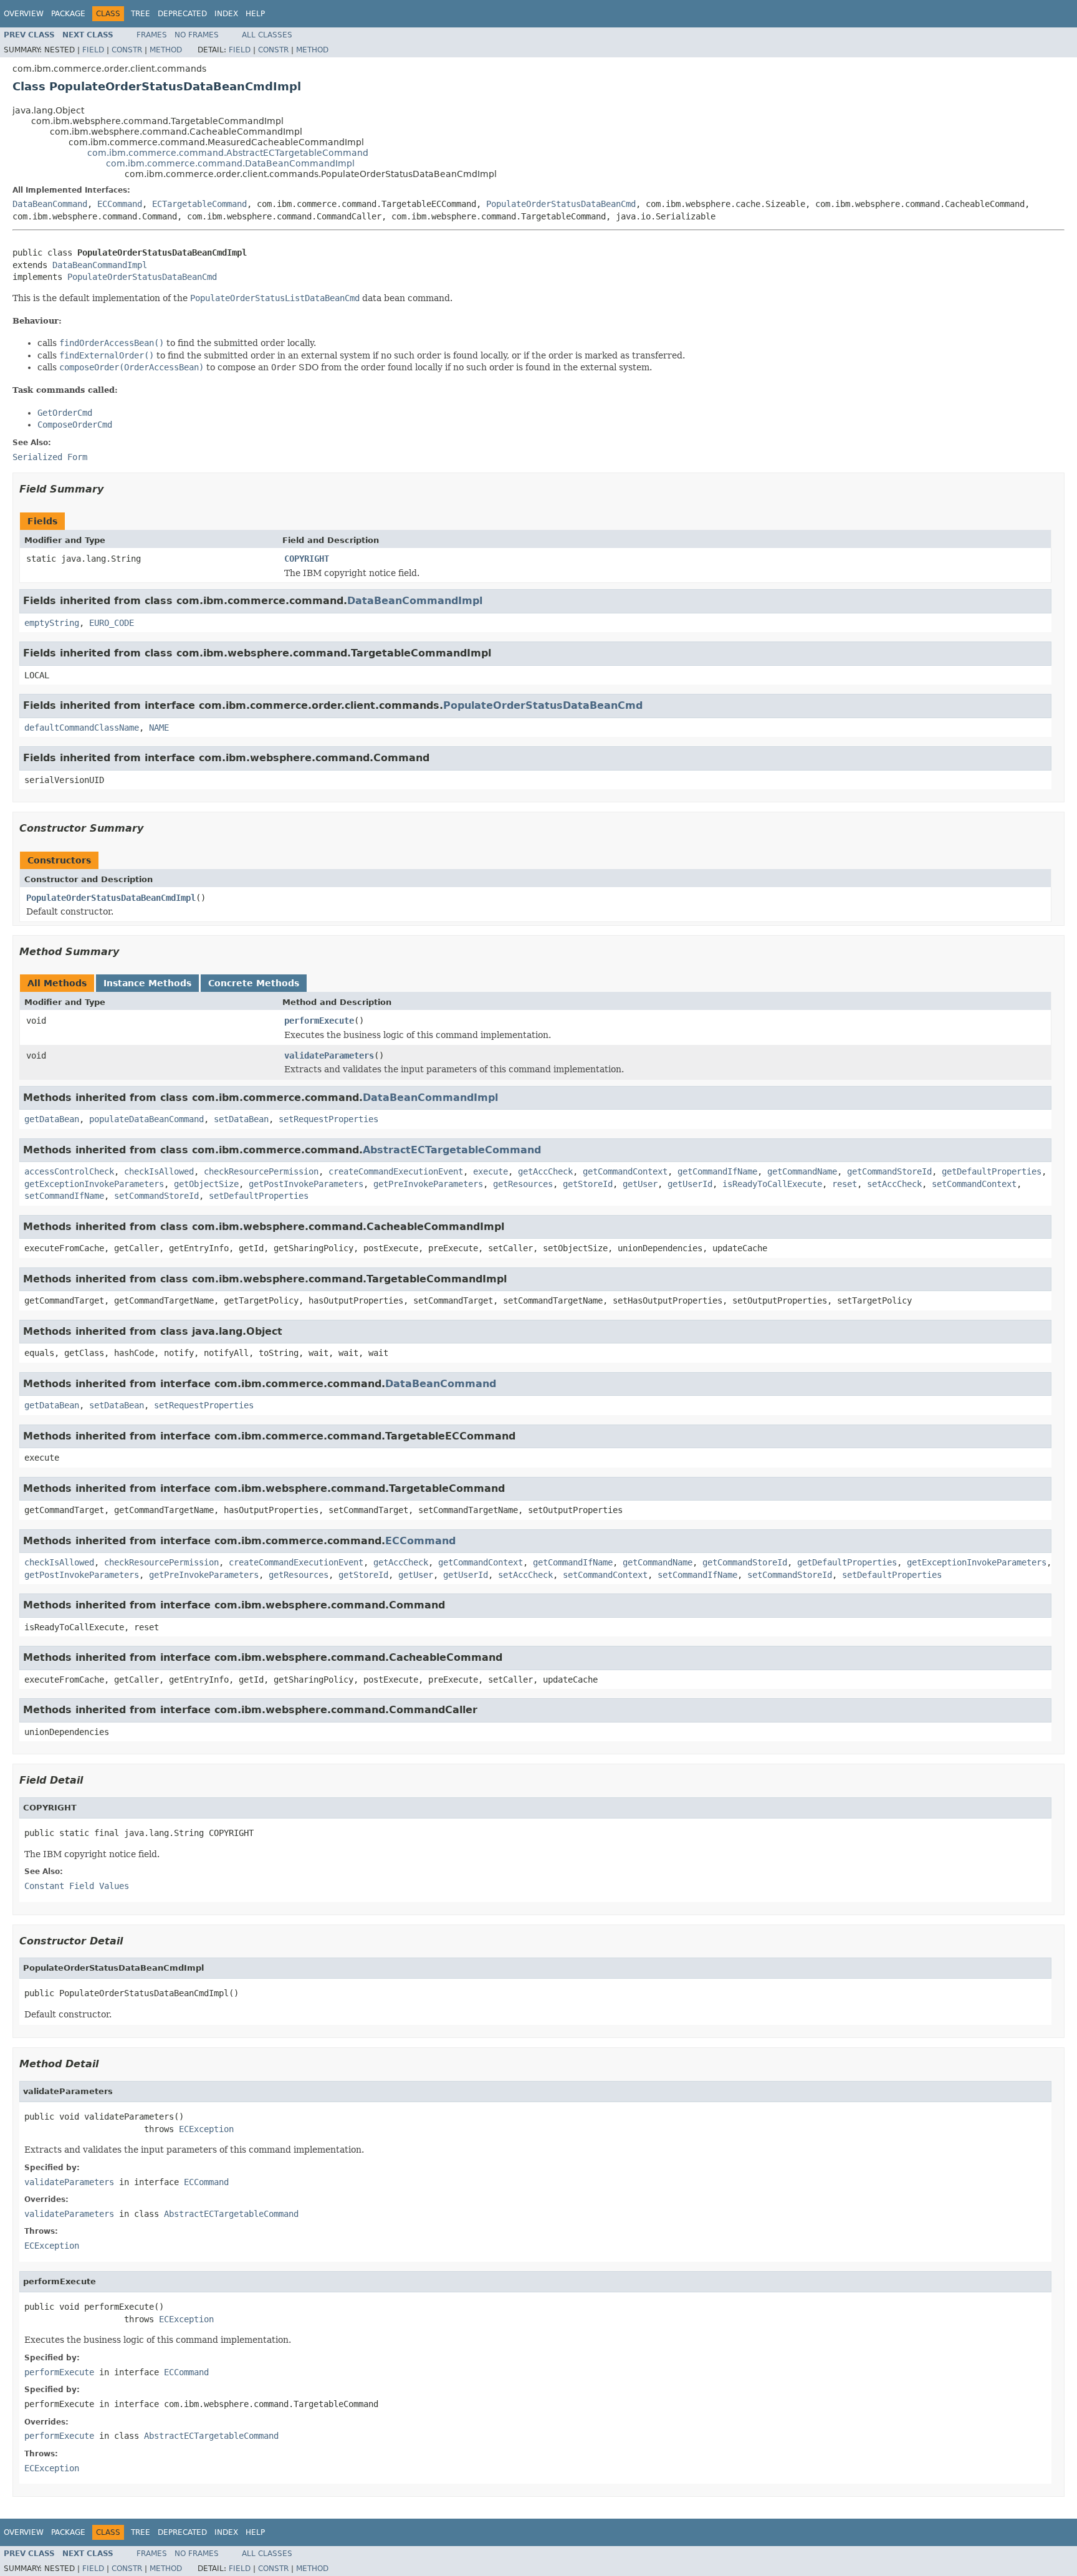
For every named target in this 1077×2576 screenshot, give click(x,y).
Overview (24, 14)
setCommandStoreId (156, 1196)
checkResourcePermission (261, 1171)
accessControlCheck (69, 1171)
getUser (640, 1184)
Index (226, 14)
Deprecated (182, 14)
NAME (159, 728)
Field (93, 50)
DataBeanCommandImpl (100, 265)
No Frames (197, 35)
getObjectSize (206, 1184)
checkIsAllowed (159, 1171)
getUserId (690, 1184)
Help (255, 14)
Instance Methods (147, 983)
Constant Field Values (77, 1886)
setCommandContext (974, 1184)
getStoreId (588, 1184)
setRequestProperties (328, 1119)
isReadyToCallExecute (772, 1184)
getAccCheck (545, 1171)
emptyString (52, 623)
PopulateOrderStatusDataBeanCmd (561, 204)
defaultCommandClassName (82, 728)
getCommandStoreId (889, 1171)
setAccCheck (894, 1184)
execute (491, 1171)
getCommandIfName (717, 1171)
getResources (523, 1184)
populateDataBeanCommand (146, 1119)
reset (845, 1184)
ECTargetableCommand (199, 204)
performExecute (319, 1021)
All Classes (267, 35)
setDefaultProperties (259, 1196)
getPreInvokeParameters (428, 1184)
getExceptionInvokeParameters (94, 1184)
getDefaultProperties (992, 1171)
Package (68, 14)
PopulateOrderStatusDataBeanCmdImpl (111, 898)
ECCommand (120, 204)
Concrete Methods (254, 983)
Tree (141, 14)
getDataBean (52, 1119)
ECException (206, 2129)
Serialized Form (50, 457)
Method (166, 50)
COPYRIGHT (307, 559)
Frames (152, 35)
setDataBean (241, 1119)
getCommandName (802, 1171)
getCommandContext (625, 1171)
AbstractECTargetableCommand (452, 1150)
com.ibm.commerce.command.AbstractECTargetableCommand (228, 153)
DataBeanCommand (50, 204)
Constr (127, 50)
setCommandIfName (64, 1196)
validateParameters (329, 1055)
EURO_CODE (112, 623)
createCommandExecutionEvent (396, 1171)
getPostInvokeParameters (306, 1184)
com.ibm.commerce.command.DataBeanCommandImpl (230, 163)
